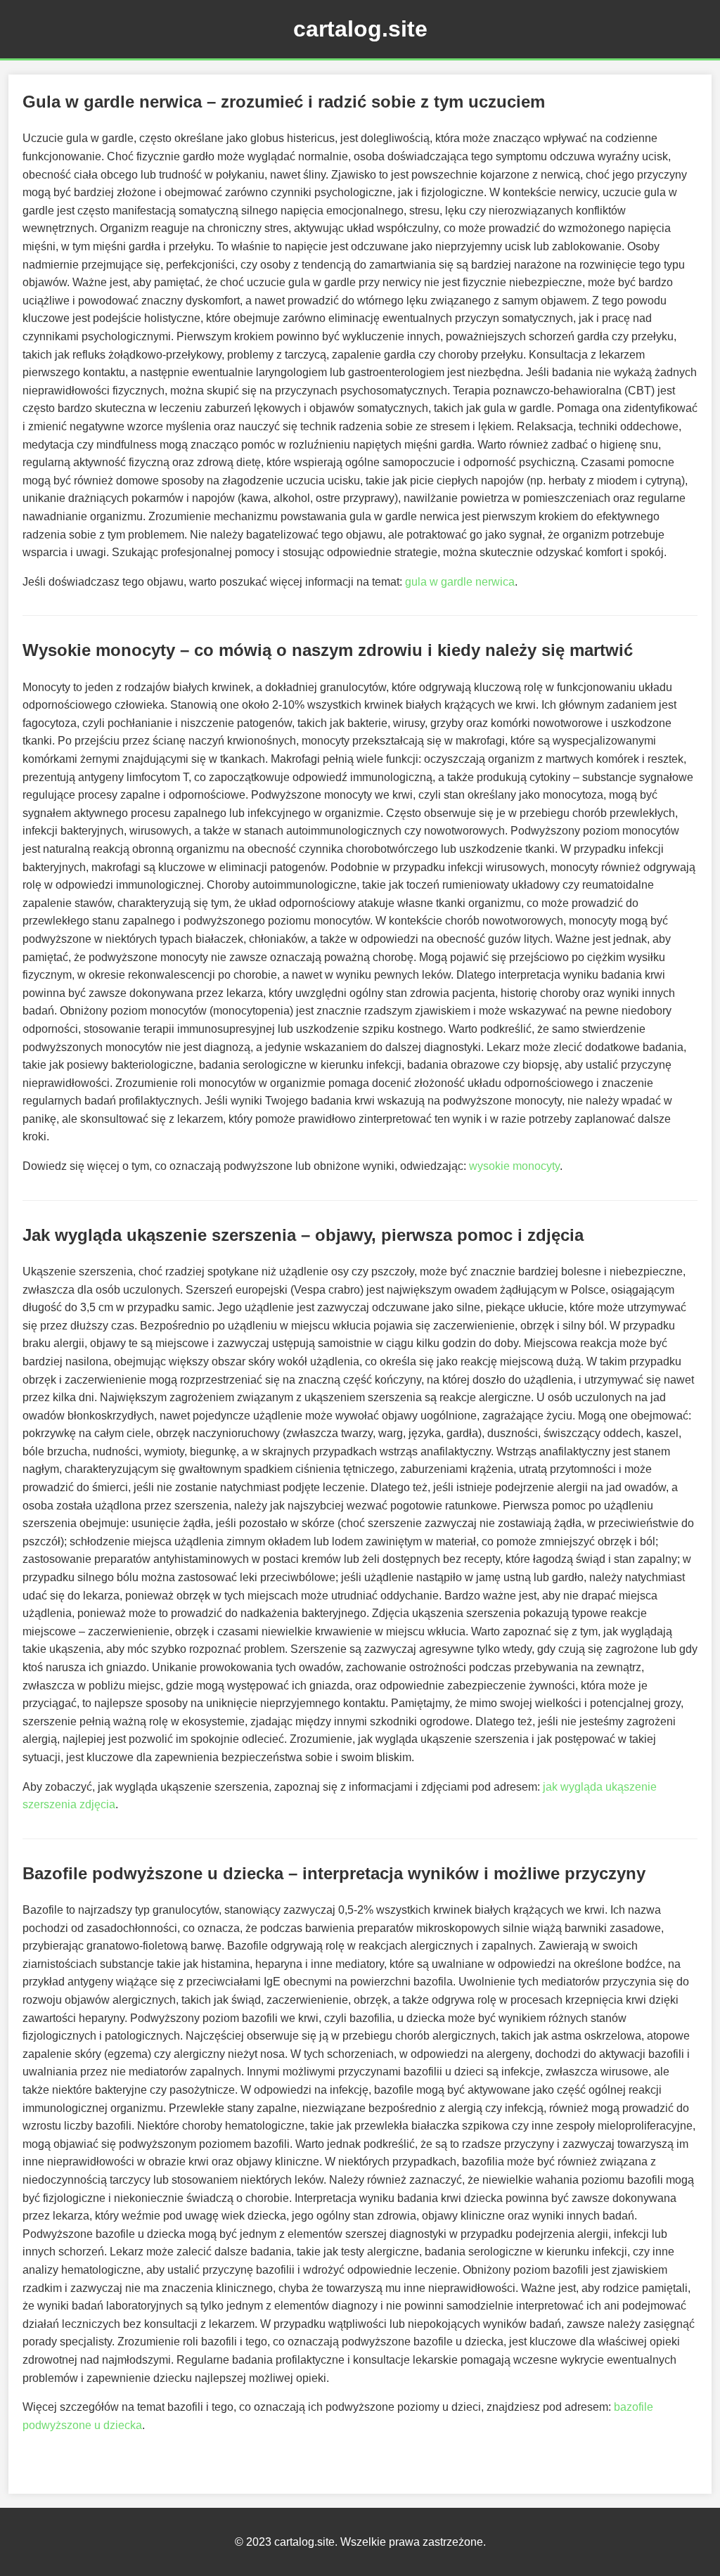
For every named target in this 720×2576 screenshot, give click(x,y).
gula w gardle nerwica (460, 582)
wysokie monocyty (514, 1166)
